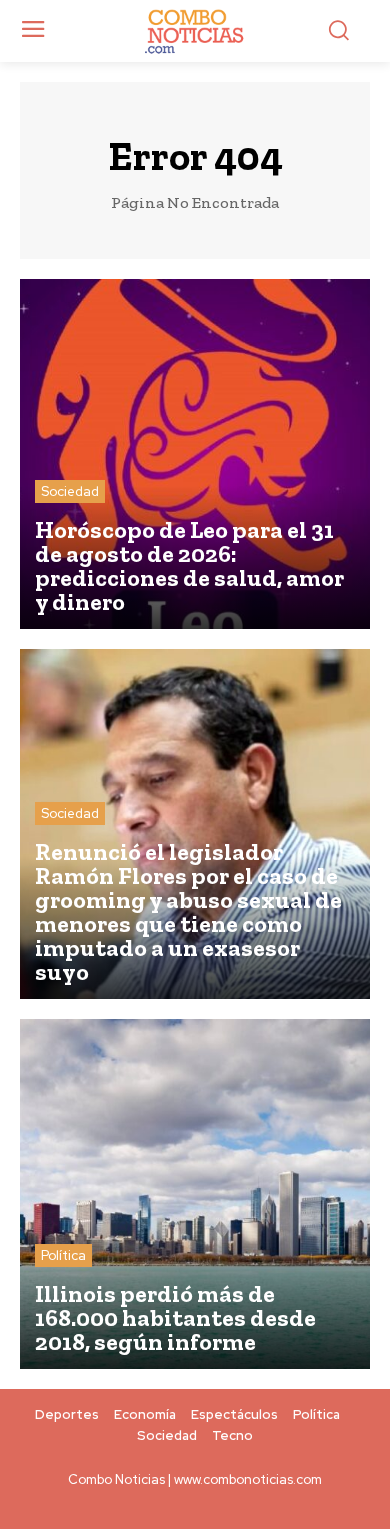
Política (63, 1255)
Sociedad (70, 491)
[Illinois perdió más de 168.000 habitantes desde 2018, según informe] (195, 1194)
